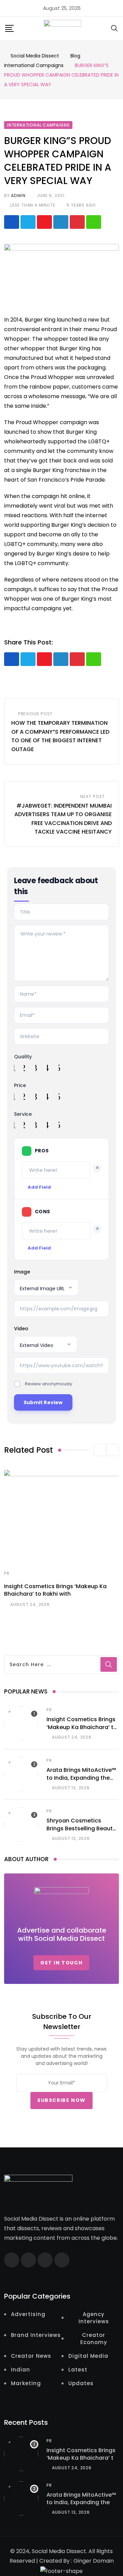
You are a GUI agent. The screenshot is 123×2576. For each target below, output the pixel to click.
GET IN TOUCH (61, 1963)
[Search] (114, 28)
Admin (18, 195)
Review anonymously (49, 1384)
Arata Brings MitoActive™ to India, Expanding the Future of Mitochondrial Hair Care (81, 1781)
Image (22, 1272)
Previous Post (35, 714)
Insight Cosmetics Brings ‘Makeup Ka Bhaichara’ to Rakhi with (55, 1590)
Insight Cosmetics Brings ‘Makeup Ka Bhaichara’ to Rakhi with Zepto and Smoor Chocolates (82, 1731)
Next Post (93, 796)
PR (7, 1573)
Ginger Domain (94, 2561)
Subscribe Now (61, 2100)
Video (21, 1329)
